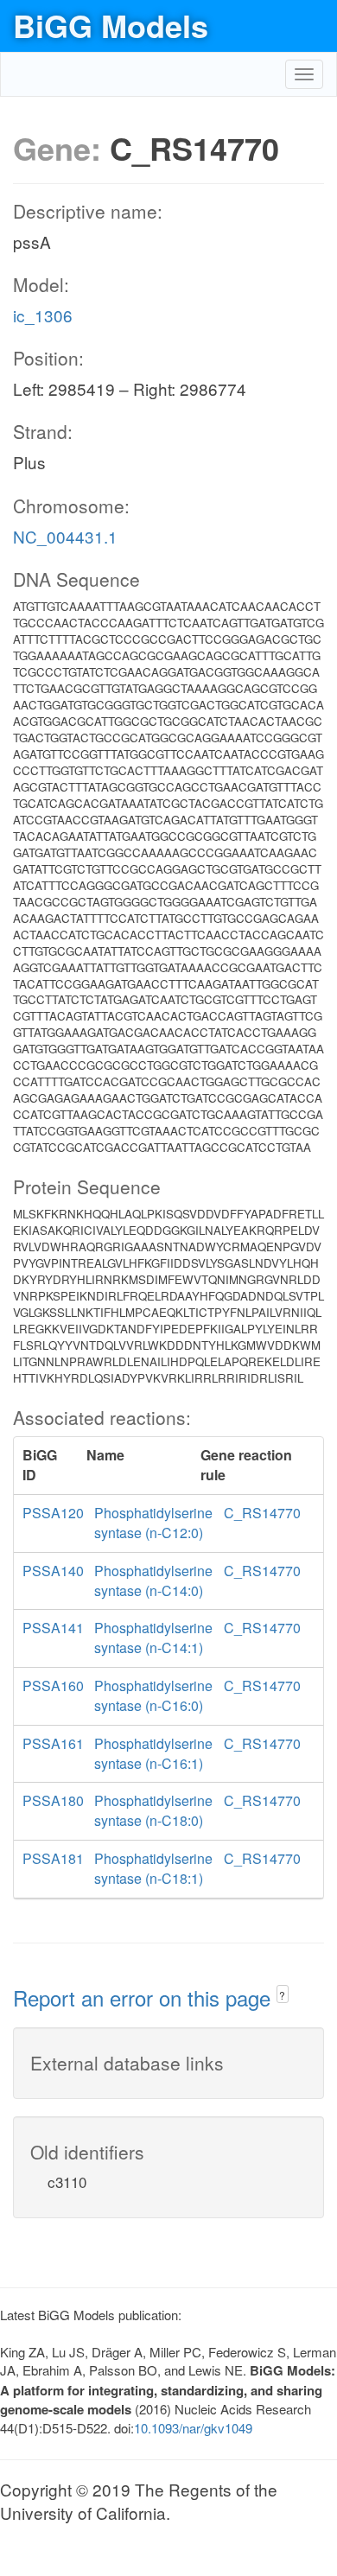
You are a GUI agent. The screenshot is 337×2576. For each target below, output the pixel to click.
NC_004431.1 (65, 536)
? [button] (282, 1995)
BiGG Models (111, 25)
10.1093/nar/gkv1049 (193, 2428)
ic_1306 (43, 315)
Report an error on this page (145, 1997)
